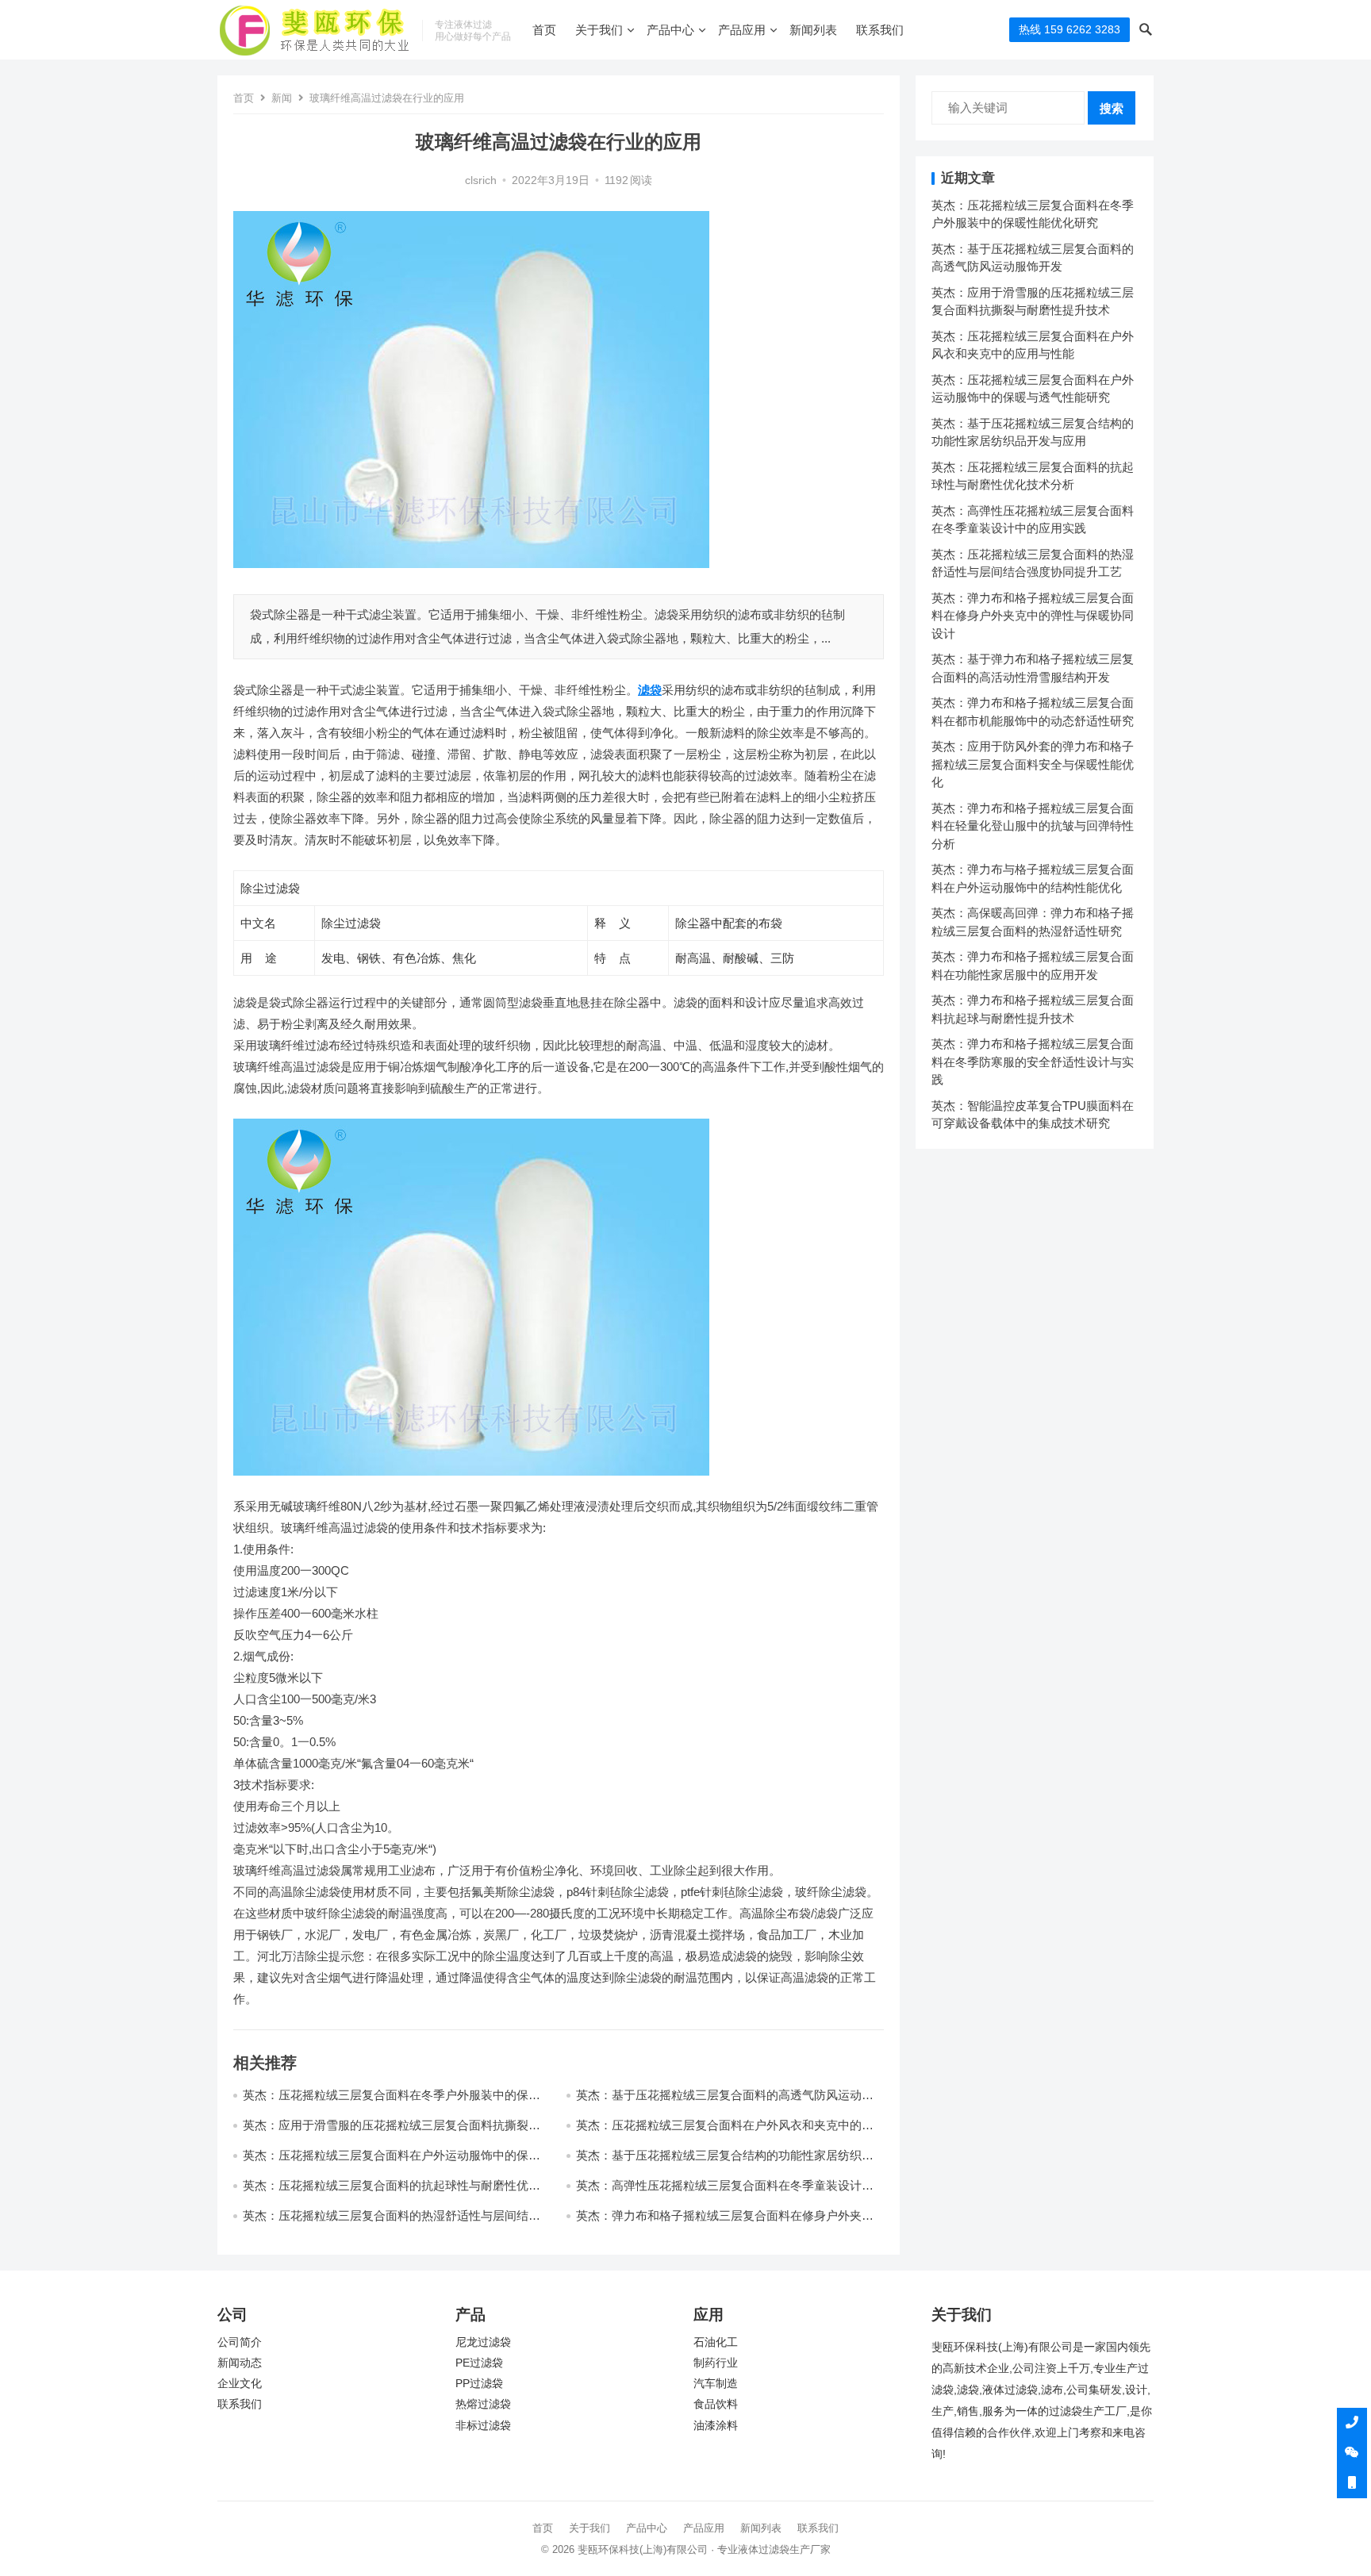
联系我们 (880, 30)
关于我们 (599, 30)
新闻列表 (813, 30)
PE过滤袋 (479, 2363)
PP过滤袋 (479, 2384)
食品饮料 (716, 2404)
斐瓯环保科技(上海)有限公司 (643, 2549)
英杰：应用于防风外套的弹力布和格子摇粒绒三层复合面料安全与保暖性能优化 (1033, 764)
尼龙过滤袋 (483, 2342)
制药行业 (716, 2363)
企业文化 (240, 2384)
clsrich (481, 180)
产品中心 (670, 30)
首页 (544, 30)
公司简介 (240, 2342)
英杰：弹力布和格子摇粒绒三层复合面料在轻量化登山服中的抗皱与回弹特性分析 (1033, 826)
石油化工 (716, 2342)
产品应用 (742, 30)
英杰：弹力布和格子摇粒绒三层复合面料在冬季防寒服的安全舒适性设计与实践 (1033, 1061)
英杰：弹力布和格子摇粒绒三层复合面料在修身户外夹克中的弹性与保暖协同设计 (1033, 616)
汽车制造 (716, 2384)
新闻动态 (240, 2363)
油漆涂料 (716, 2426)
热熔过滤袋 (483, 2404)
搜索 (1112, 108)
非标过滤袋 (483, 2426)
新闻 (282, 98)
